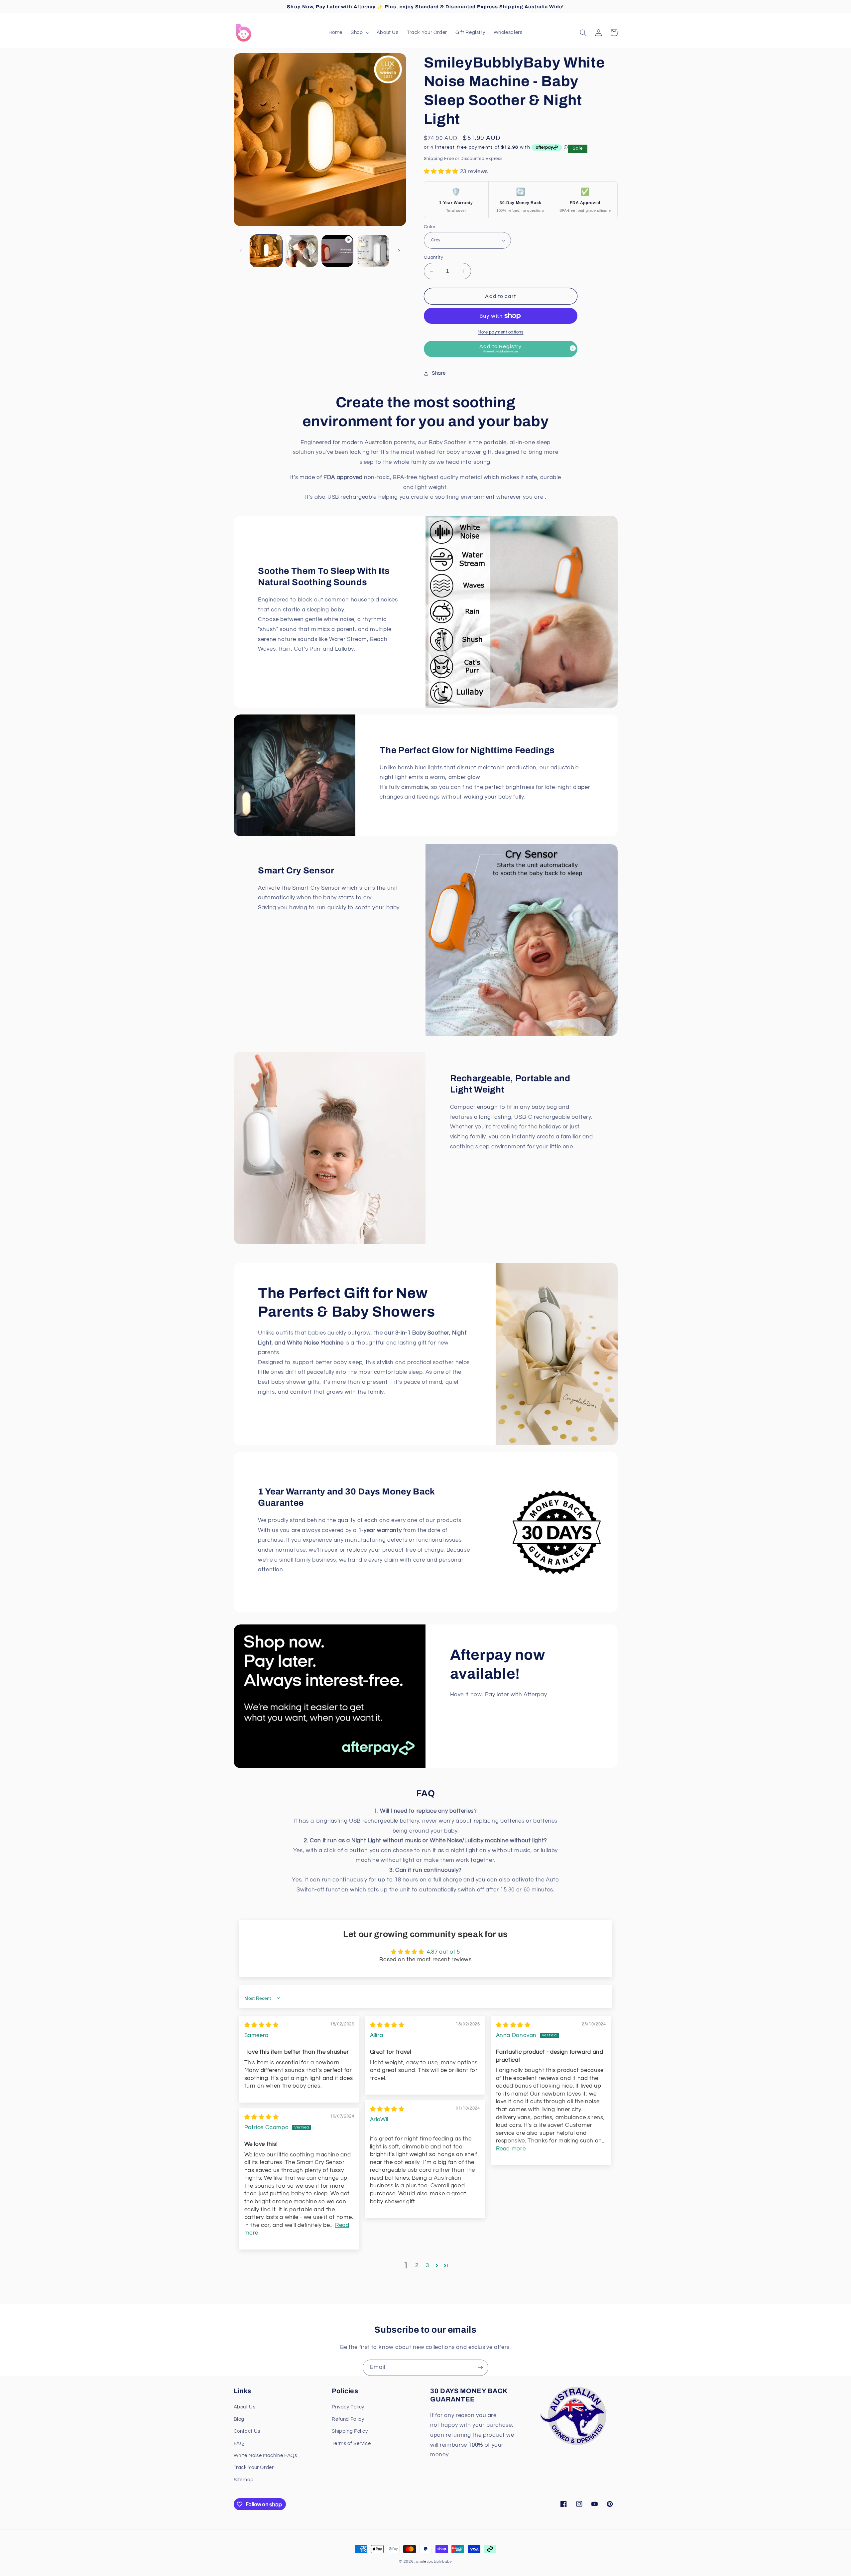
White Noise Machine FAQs (265, 2455)
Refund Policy (348, 2419)
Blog (239, 2419)
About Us (245, 2407)
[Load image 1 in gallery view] (266, 251)
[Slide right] (399, 251)
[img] (262, 2025)
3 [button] (427, 2265)
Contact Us (247, 2431)
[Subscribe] (480, 2368)
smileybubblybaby (434, 2562)
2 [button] (417, 2265)
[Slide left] (241, 251)
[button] (360, 33)
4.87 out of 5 (443, 1952)
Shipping (433, 159)
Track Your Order (254, 2467)
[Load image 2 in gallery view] (302, 251)
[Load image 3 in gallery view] (373, 251)
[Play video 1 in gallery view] (338, 251)
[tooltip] (573, 348)
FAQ (239, 2444)
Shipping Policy (350, 2431)
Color (430, 227)
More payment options (501, 332)
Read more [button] (511, 2149)
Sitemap (244, 2480)
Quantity (433, 258)
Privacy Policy (348, 2407)
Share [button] (439, 374)
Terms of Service (351, 2444)
